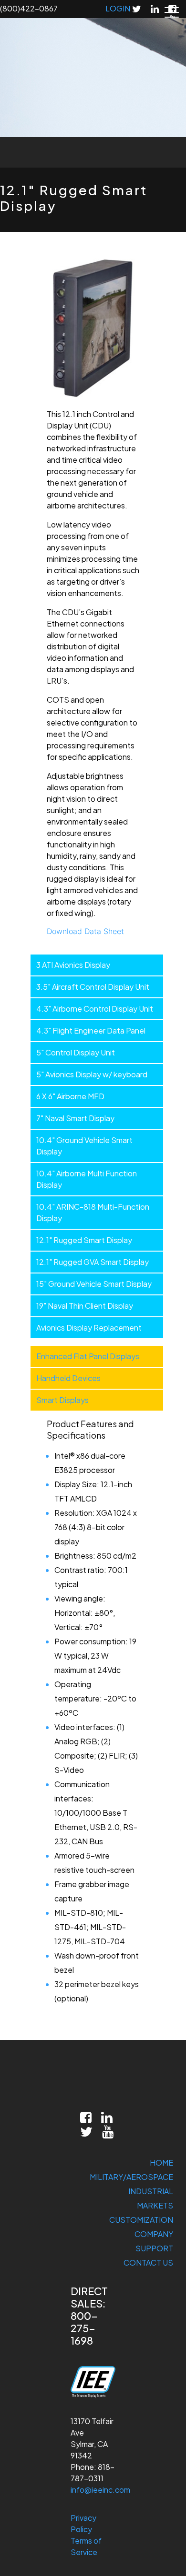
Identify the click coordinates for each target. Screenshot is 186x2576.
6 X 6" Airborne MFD (70, 1096)
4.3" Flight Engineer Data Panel (91, 1030)
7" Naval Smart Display (75, 1118)
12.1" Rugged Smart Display (84, 1240)
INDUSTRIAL (151, 2191)
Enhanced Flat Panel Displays (88, 1356)
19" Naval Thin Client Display (85, 1306)
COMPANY (154, 2234)
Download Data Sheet (85, 931)
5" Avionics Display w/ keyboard (92, 1074)
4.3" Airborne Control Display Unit (95, 1009)
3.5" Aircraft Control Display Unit (93, 987)
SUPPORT (154, 2248)
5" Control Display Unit (76, 1052)
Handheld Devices (68, 1378)
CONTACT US (148, 2263)
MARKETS (155, 2205)
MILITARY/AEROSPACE (131, 2177)
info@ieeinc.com (100, 2490)
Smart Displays (62, 1400)
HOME (161, 2163)
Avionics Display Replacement (89, 1328)
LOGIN (118, 8)
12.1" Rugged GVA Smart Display (93, 1262)
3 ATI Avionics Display (73, 965)
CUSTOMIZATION (141, 2220)
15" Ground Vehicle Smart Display (94, 1284)
